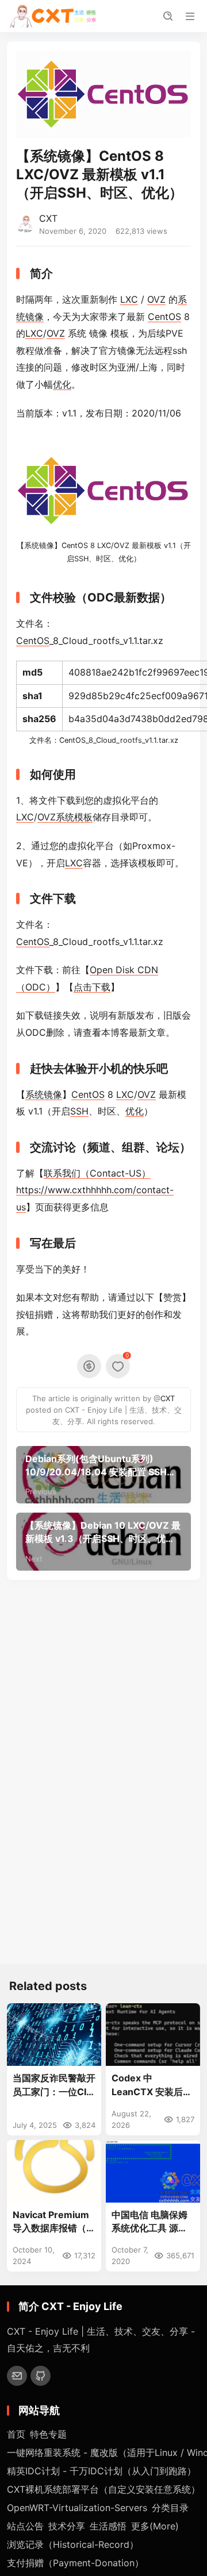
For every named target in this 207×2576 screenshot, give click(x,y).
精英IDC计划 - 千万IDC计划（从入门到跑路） (101, 2471)
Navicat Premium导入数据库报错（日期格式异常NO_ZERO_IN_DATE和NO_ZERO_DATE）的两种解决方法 (54, 2222)
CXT (48, 218)
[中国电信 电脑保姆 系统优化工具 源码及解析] (153, 2171)
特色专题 (48, 2434)
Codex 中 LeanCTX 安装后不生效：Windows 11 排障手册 (152, 2085)
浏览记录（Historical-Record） (73, 2544)
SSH (81, 559)
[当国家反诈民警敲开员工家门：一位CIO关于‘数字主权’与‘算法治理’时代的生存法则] (54, 2035)
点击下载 (92, 987)
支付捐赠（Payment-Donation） (75, 2563)
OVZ (156, 299)
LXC (129, 299)
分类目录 (170, 2508)
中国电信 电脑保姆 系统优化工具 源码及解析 (149, 2222)
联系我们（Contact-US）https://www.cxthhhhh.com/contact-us (95, 1190)
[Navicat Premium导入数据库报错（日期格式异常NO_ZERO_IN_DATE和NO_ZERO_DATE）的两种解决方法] (54, 2171)
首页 (16, 2434)
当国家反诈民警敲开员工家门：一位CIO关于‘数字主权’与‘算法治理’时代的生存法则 (54, 2085)
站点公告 (25, 2526)
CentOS (164, 317)
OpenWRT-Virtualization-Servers (77, 2508)
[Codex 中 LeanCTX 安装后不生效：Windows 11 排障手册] (153, 2035)
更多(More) (155, 2526)
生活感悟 (108, 2526)
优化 (62, 384)
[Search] (168, 16)
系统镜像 (39, 545)
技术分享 (67, 2526)
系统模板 (74, 817)
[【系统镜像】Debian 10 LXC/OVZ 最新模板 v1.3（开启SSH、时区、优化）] (103, 1541)
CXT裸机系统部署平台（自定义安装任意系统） (103, 2489)
